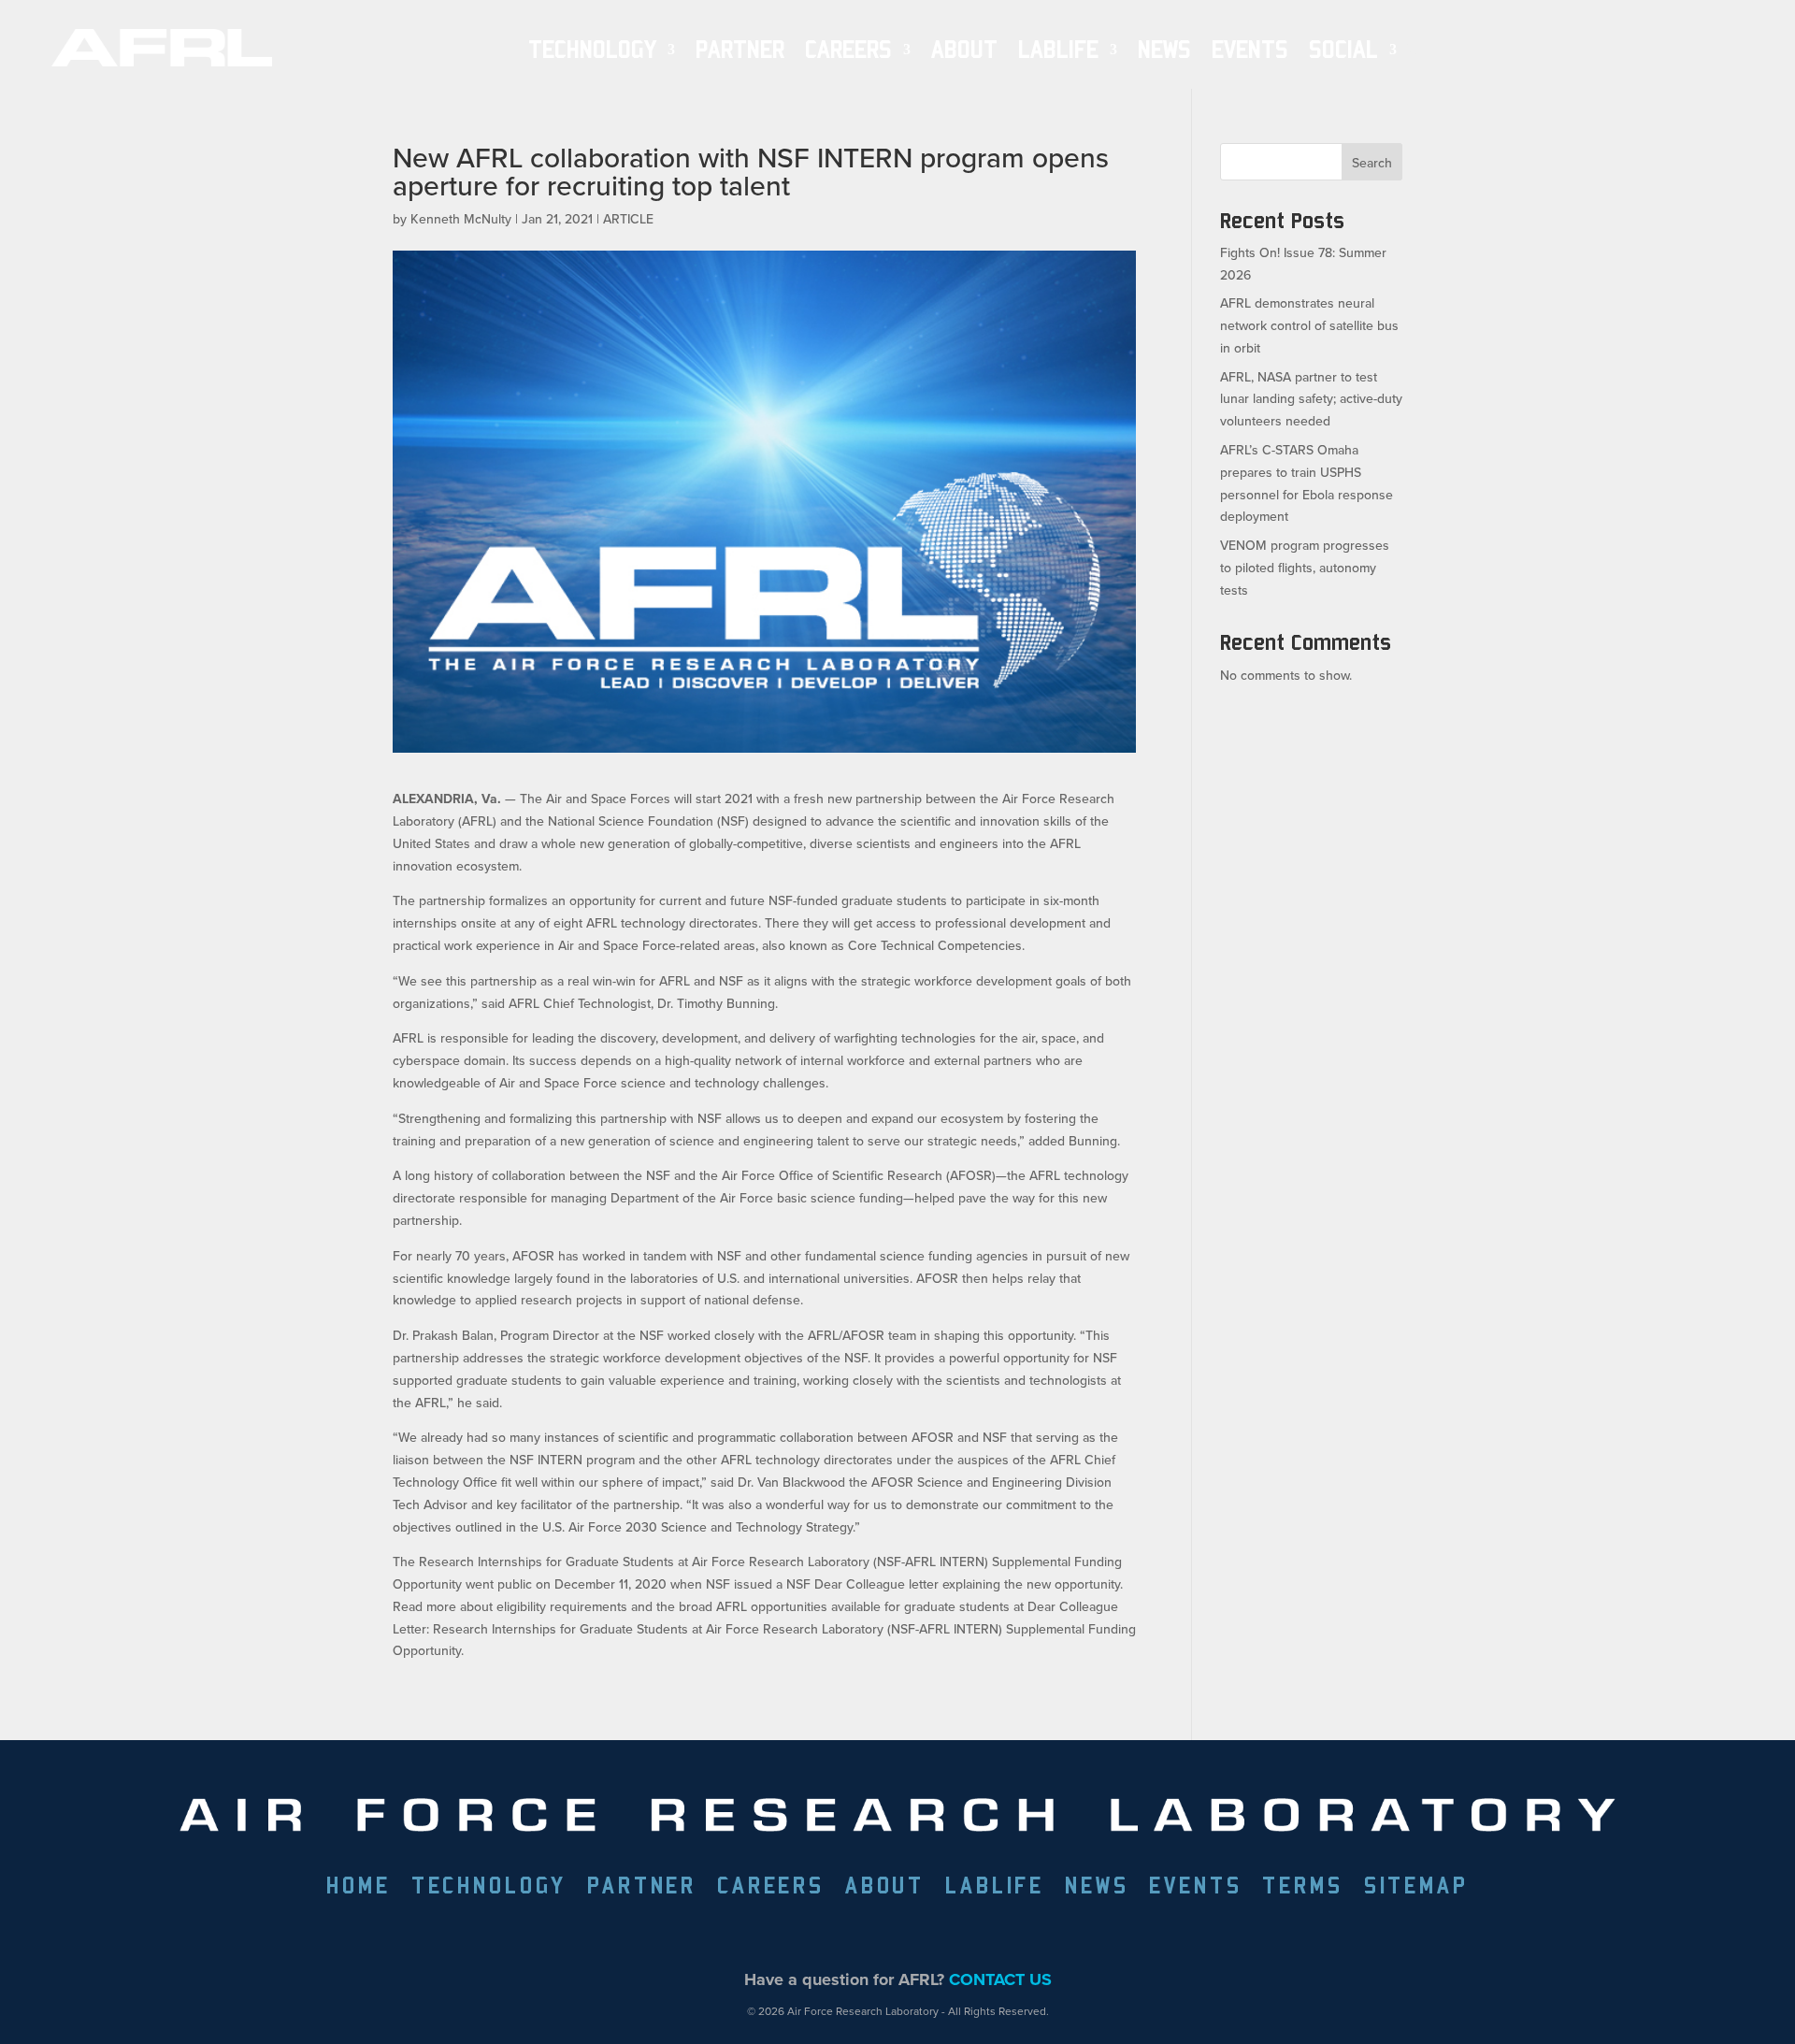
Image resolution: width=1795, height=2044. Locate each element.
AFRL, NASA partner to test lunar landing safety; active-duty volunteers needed (1311, 399)
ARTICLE (628, 219)
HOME (358, 1888)
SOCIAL (1343, 50)
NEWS (1164, 50)
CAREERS (771, 1888)
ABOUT (964, 50)
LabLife (1058, 50)
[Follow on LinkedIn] (876, 1934)
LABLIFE (995, 1888)
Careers (848, 50)
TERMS (1302, 1888)
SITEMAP (1416, 1888)
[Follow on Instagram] (919, 1934)
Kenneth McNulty (461, 219)
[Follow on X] (833, 1934)
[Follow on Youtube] (962, 1934)
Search (1372, 163)
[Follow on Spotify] (1005, 1934)
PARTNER (740, 50)
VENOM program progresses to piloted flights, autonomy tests (1305, 568)
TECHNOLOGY (592, 50)
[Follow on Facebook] (790, 1934)
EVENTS (1250, 50)
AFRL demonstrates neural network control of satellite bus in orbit (1309, 325)
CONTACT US (1000, 1979)
